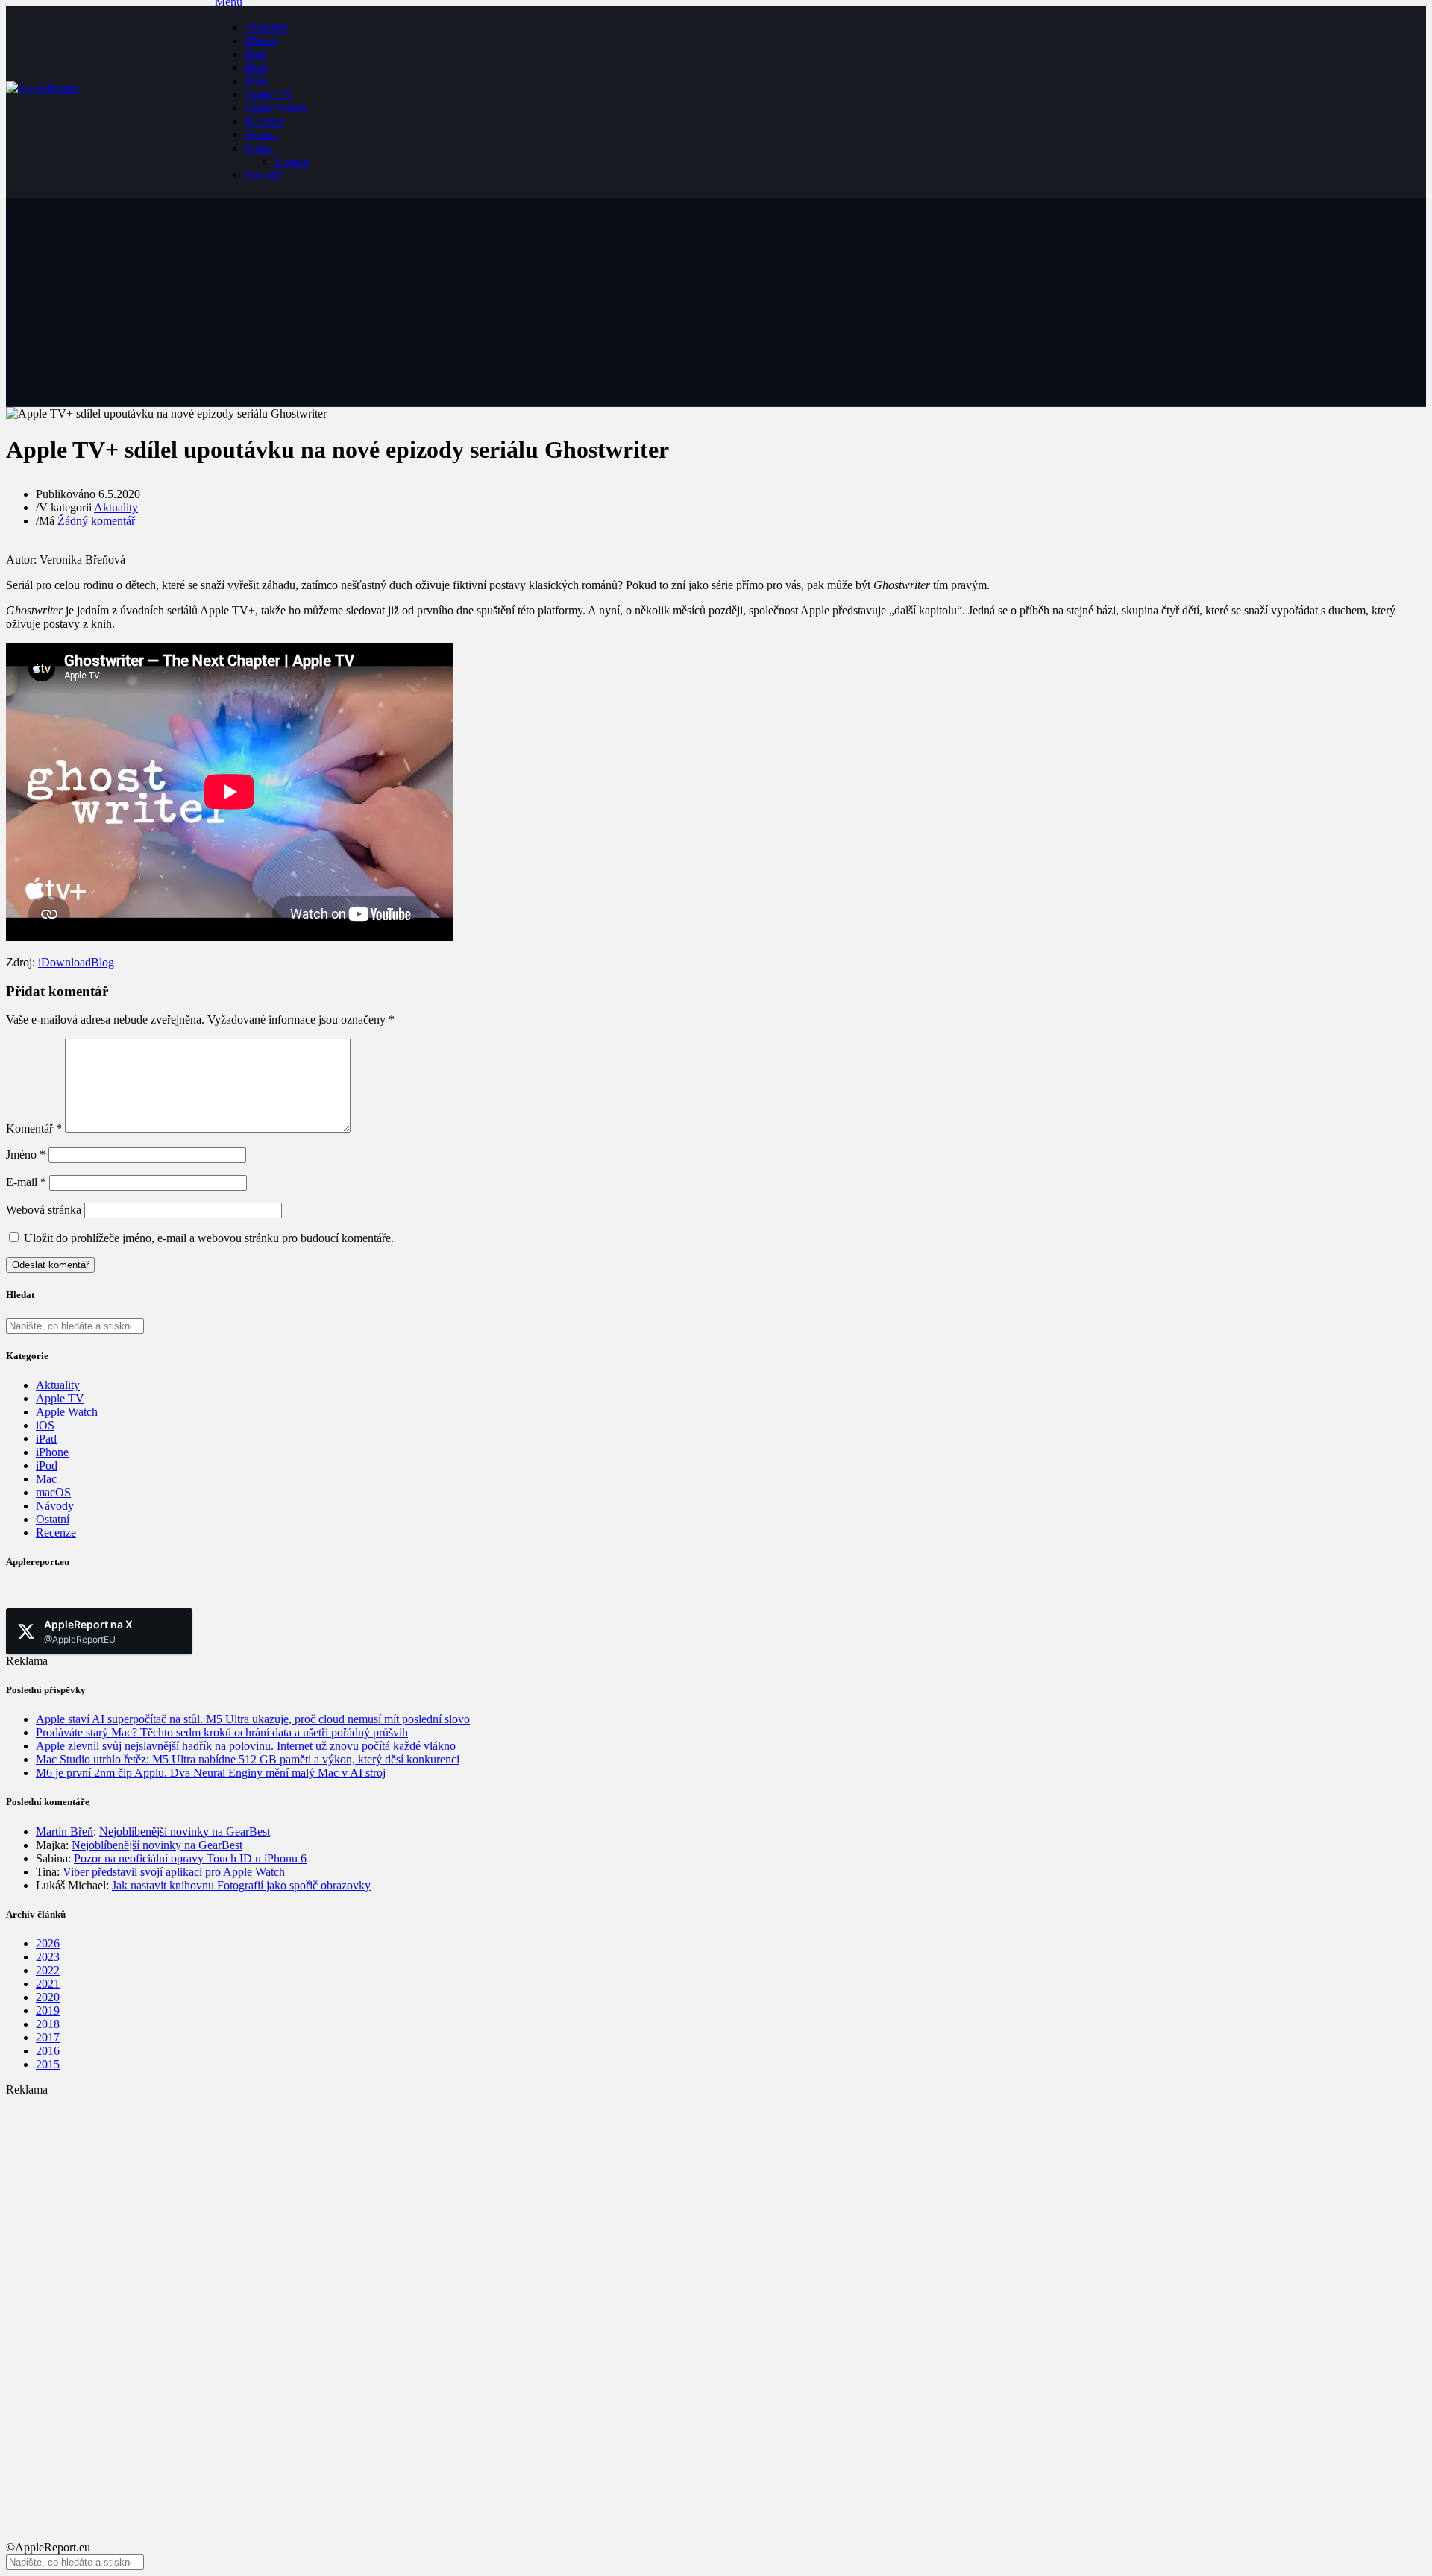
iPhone (261, 41)
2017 (48, 2037)
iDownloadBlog (76, 962)
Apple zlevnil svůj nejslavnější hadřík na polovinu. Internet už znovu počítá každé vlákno (246, 1746)
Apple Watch (276, 108)
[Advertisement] (453, 2201)
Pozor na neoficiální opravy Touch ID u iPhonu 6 (190, 1858)
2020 (48, 1997)
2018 (48, 2024)
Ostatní (261, 135)
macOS (53, 1492)
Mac (46, 1479)
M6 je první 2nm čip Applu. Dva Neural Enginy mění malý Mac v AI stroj (211, 1773)
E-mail (26, 1182)
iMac (257, 81)
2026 (48, 1943)
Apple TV (269, 94)
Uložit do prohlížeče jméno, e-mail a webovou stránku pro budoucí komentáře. (209, 1238)
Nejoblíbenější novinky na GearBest (185, 1832)
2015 (48, 2064)
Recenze (265, 121)
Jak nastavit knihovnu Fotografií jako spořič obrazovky (241, 1885)
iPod (255, 67)
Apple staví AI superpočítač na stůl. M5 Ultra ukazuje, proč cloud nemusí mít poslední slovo (253, 1719)
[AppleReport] (110, 102)
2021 (48, 1984)
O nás (258, 148)
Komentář (34, 1128)
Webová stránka (44, 1210)
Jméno (26, 1155)
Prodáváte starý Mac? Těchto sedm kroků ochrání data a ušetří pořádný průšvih (222, 1732)
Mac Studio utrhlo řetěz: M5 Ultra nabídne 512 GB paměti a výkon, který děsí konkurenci (248, 1759)
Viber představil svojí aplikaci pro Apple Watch (174, 1872)
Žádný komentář (96, 521)
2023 (48, 1957)
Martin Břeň (65, 1832)
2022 (48, 1970)
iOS (45, 1425)
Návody (264, 175)
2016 (48, 2051)
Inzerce (292, 161)
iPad (255, 54)
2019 (48, 2010)
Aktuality (267, 27)
